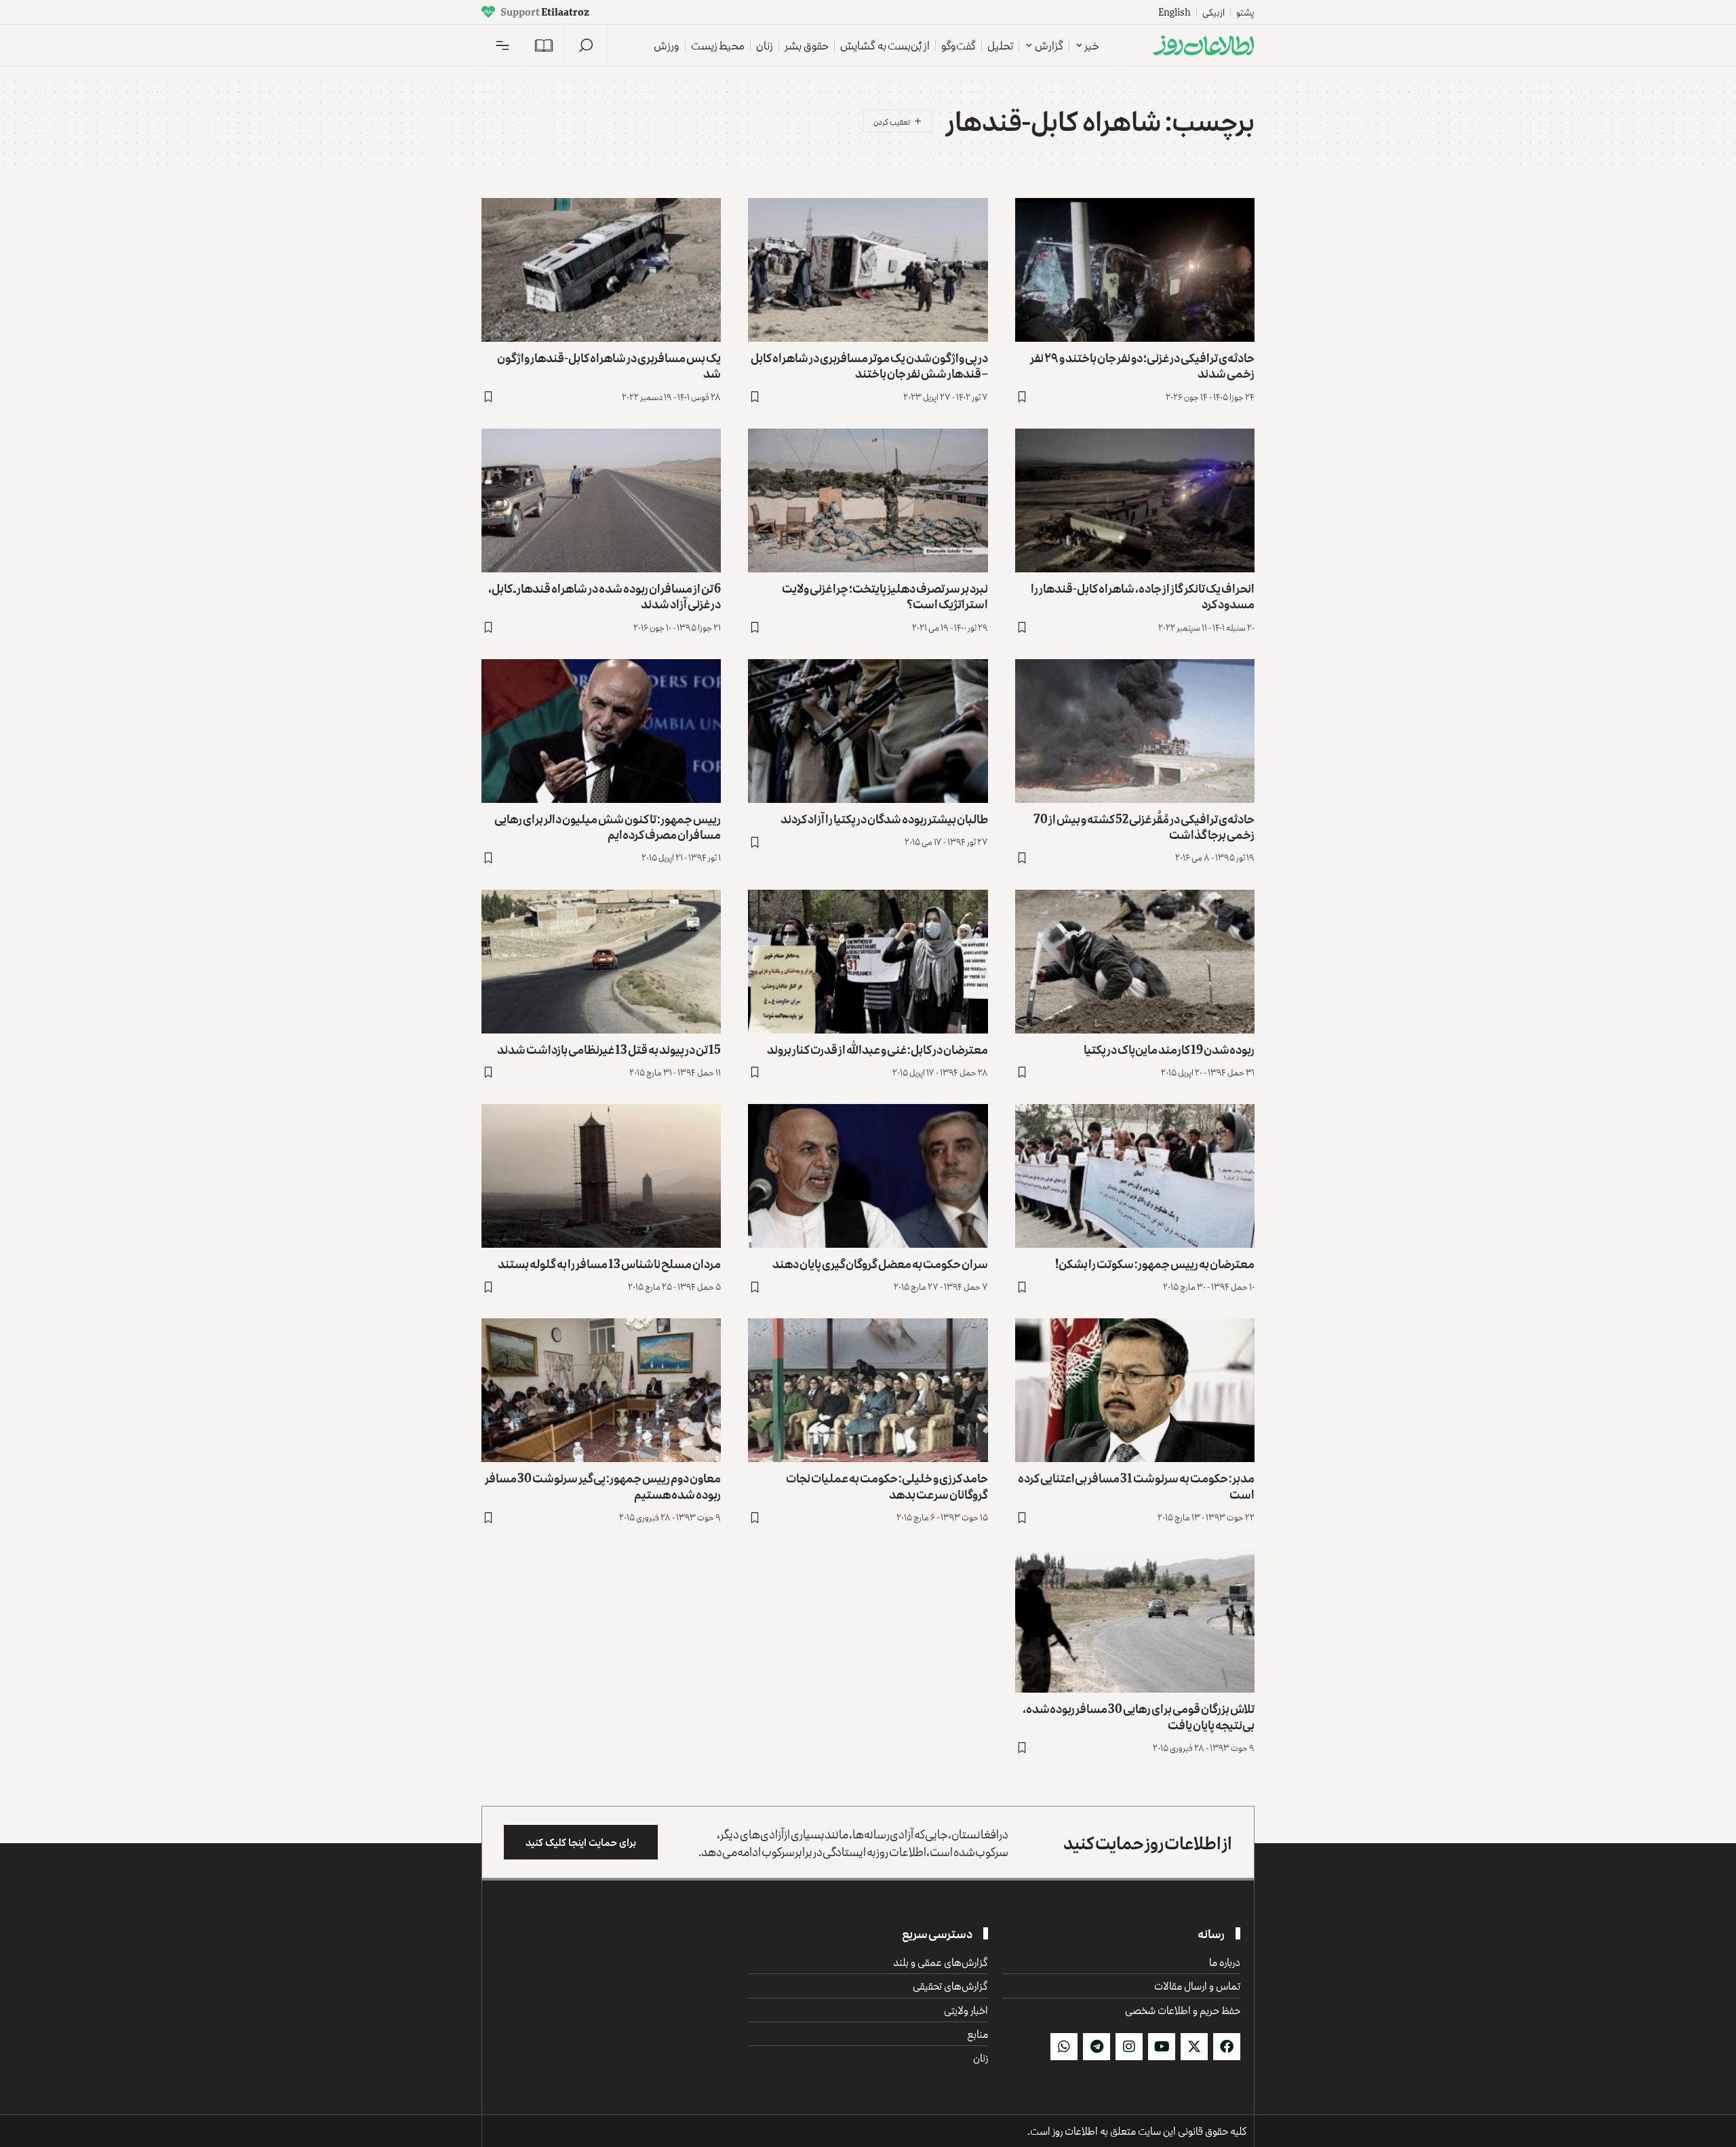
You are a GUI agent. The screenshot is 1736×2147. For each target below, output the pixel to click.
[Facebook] (1227, 2047)
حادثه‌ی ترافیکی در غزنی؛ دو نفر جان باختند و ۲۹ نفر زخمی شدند (1142, 365)
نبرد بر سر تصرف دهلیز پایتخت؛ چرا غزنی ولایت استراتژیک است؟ (885, 596)
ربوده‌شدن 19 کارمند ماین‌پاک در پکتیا (1169, 1049)
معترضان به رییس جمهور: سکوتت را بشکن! (1155, 1263)
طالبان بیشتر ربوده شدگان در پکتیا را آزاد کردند (884, 819)
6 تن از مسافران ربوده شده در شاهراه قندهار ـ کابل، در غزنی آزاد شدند (605, 596)
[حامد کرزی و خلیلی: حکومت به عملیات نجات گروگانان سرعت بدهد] (868, 1390)
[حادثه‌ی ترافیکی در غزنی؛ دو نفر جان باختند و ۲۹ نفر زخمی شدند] (1135, 270)
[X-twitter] (1194, 2047)
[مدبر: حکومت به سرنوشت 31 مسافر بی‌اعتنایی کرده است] (1135, 1390)
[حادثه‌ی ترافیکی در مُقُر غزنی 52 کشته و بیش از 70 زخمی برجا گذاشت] (1135, 731)
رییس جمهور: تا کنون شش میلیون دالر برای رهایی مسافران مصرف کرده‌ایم (608, 826)
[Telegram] (1097, 2047)
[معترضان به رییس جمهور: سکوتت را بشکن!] (1135, 1176)
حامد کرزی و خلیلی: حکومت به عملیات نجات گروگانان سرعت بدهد (887, 1485)
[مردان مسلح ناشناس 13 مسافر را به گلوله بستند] (601, 1176)
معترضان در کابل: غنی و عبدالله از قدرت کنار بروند (877, 1049)
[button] (586, 45)
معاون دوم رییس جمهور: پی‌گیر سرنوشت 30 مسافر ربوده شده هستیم (603, 1485)
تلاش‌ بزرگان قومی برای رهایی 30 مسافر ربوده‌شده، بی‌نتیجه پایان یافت (1139, 1716)
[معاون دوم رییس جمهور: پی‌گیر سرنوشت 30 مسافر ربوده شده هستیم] (601, 1390)
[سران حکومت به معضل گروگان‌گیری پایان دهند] (868, 1176)
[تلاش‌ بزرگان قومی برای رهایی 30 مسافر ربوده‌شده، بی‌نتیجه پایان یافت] (1135, 1621)
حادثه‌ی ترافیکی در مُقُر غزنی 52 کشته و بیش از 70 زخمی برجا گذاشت (1144, 826)
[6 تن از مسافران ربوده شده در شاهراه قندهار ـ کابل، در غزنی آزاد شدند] (601, 500)
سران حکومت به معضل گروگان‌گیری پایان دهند (880, 1263)
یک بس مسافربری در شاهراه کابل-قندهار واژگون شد (609, 365)
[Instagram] (1129, 2047)
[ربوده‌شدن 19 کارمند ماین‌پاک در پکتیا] (1135, 962)
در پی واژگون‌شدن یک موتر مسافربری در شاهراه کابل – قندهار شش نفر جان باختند (869, 365)
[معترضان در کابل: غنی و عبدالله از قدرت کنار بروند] (868, 962)
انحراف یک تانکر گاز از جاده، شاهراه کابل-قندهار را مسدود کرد (1143, 596)
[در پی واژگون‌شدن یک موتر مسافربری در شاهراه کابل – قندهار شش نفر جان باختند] (868, 270)
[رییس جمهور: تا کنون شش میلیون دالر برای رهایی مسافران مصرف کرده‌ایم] (601, 731)
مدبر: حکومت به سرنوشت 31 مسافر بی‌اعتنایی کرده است (1136, 1485)
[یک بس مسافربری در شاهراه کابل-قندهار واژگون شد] (601, 270)
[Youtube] (1162, 2047)
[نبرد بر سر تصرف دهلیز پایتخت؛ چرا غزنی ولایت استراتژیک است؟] (868, 500)
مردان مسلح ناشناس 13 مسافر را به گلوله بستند (609, 1263)
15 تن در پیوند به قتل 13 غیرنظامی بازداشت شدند (609, 1049)
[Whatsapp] (1064, 2047)
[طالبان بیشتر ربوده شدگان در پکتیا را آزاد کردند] (868, 731)
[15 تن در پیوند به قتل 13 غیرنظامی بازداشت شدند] (601, 962)
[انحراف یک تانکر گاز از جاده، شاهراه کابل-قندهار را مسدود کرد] (1135, 500)
